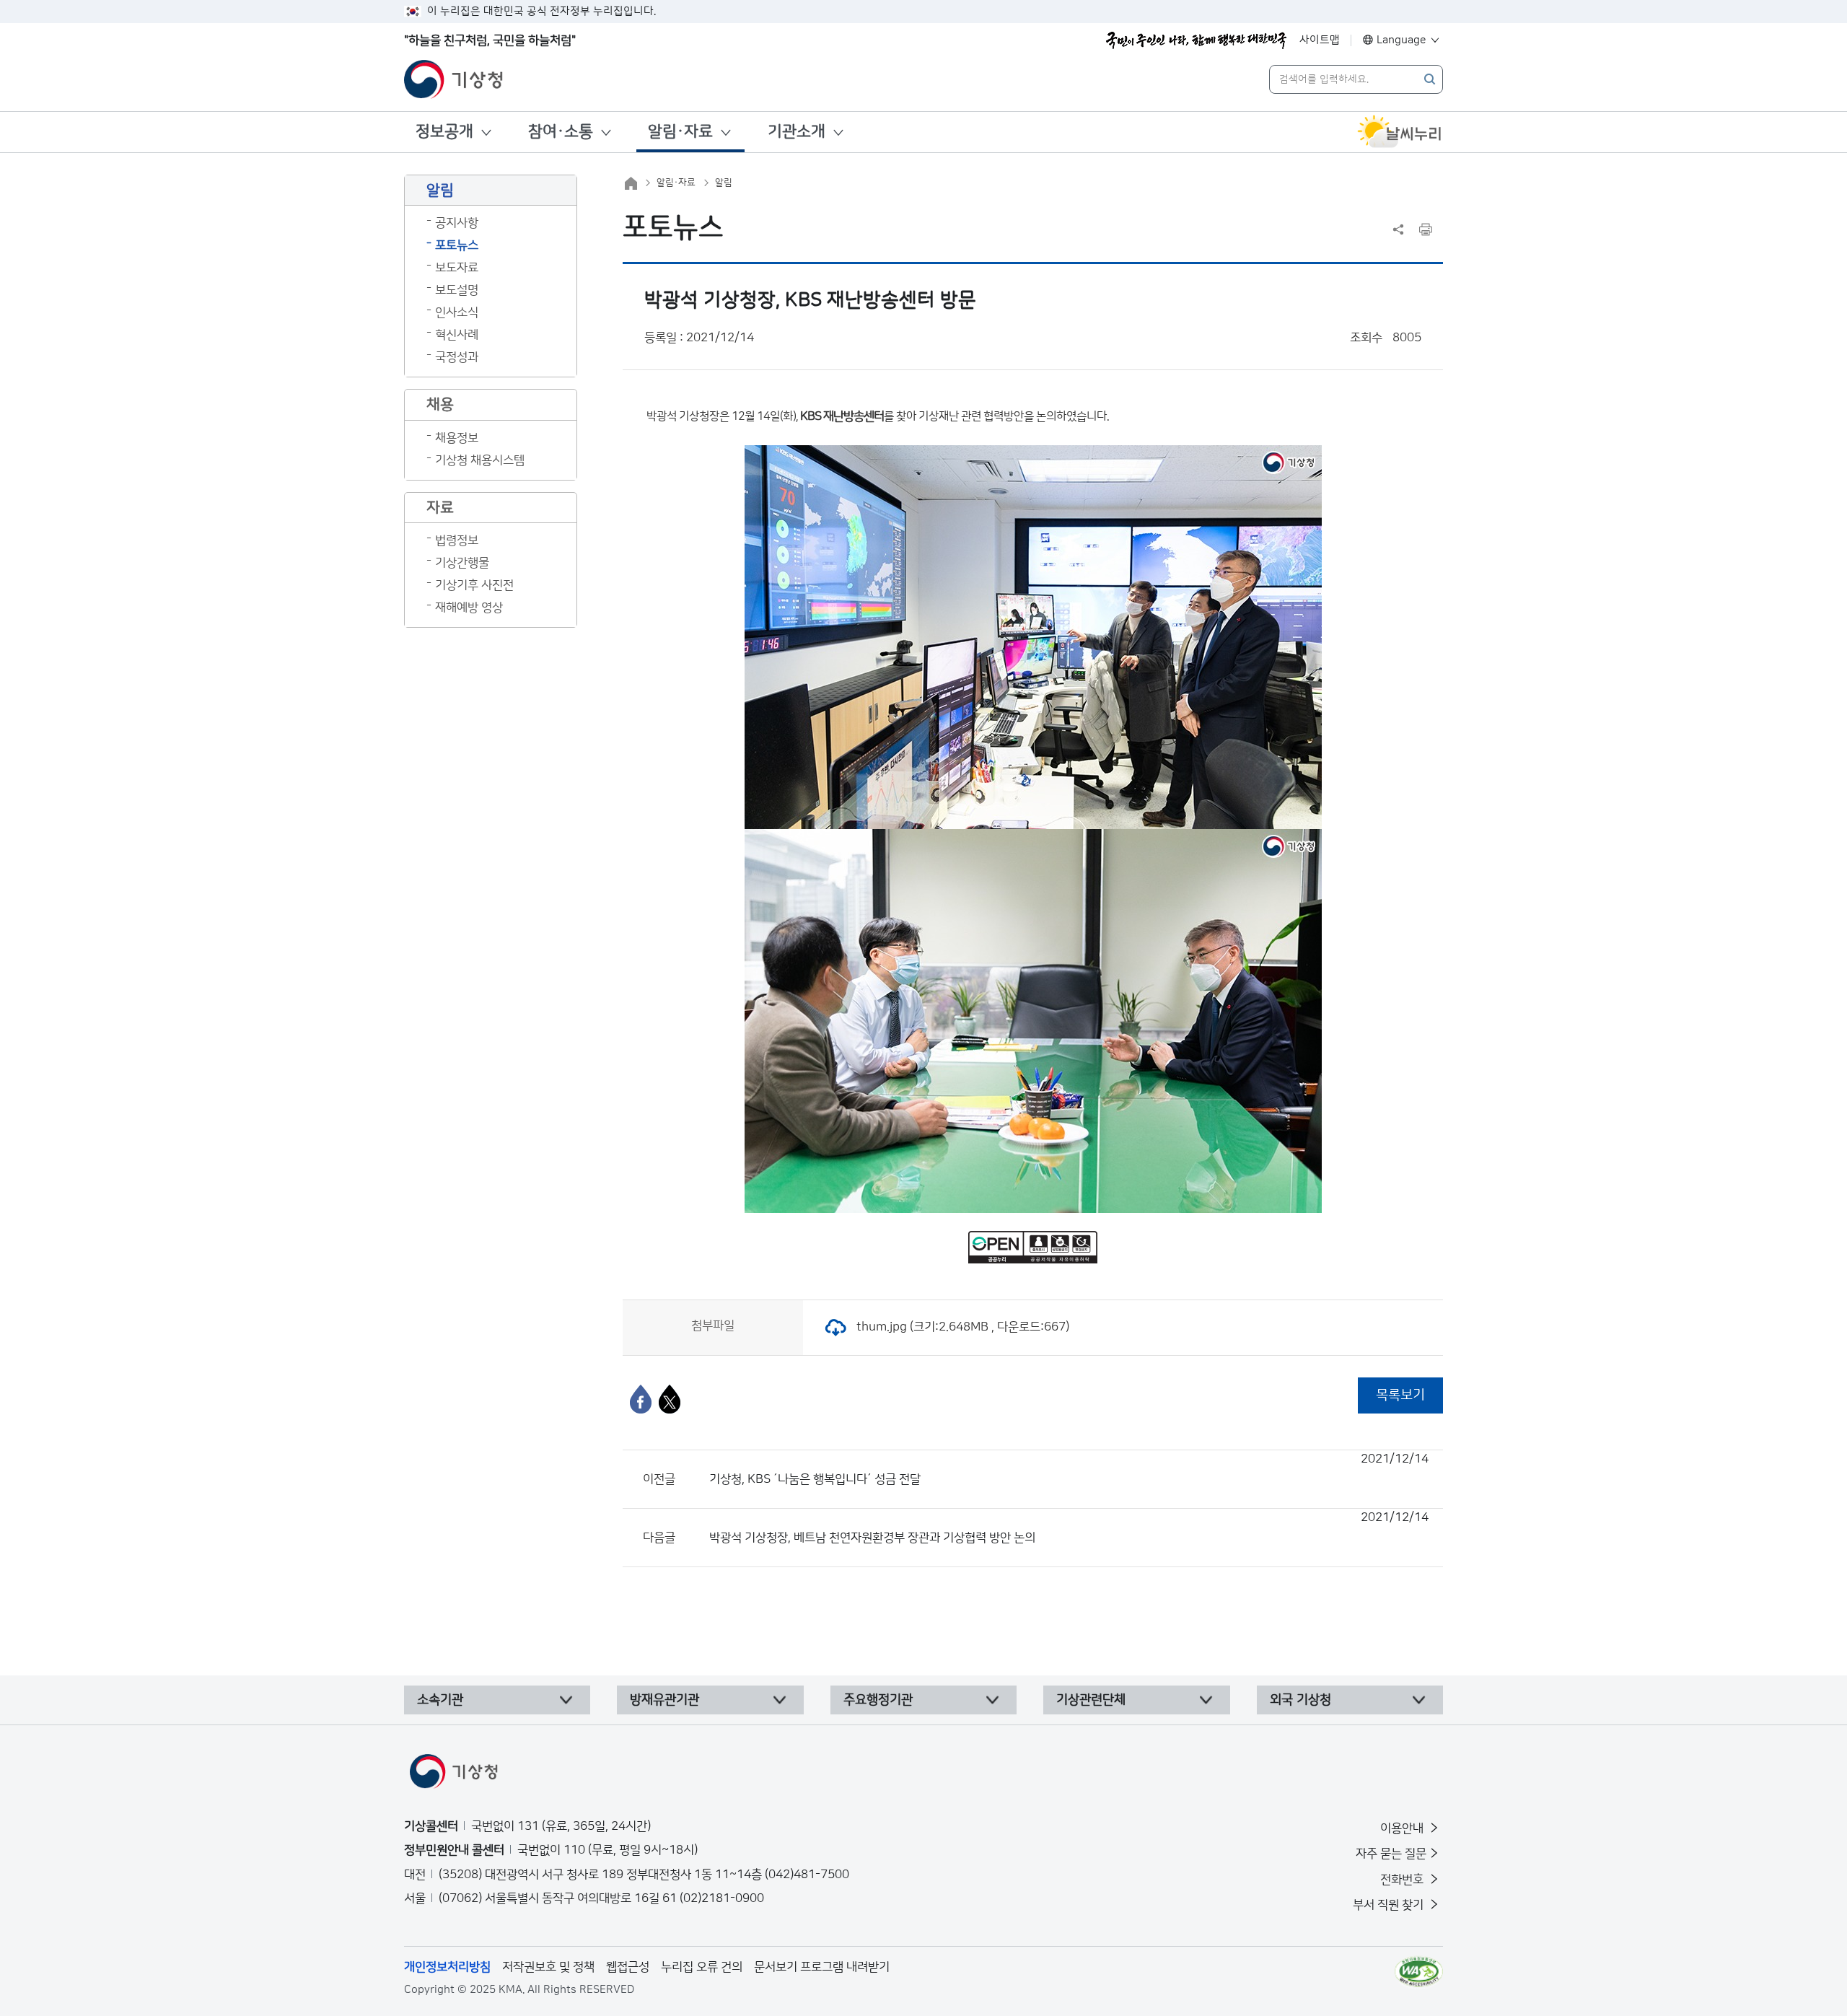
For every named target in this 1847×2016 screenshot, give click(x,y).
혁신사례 (457, 335)
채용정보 (457, 438)
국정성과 (457, 357)
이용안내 (1403, 1828)
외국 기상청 (1300, 1700)
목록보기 (1400, 1395)
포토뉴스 (457, 245)
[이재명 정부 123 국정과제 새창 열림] (1196, 40)
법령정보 (457, 540)
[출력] (1426, 229)
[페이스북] (641, 1399)
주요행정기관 (878, 1700)
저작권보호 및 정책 (548, 1967)
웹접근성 (628, 1967)
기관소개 (797, 132)
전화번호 (1403, 1880)
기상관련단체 (1091, 1700)
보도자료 (457, 268)
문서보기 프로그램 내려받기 (822, 1967)
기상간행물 (462, 563)
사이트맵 (1320, 40)
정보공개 (444, 132)
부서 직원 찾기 (1390, 1905)
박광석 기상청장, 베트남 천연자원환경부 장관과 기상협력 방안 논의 (1069, 1528)
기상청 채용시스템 (480, 460)
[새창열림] (1400, 132)
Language (1401, 40)
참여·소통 (561, 132)
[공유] (1398, 229)
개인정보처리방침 (447, 1967)
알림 (724, 183)
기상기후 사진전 (474, 585)
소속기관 (440, 1700)
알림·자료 (680, 132)
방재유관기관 (664, 1700)
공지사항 (457, 223)
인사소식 (457, 312)
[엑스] (670, 1399)
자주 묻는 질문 (1391, 1854)
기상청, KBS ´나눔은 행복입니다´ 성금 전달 (1069, 1469)
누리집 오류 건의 (702, 1967)
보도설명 (457, 290)
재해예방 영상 (469, 608)
